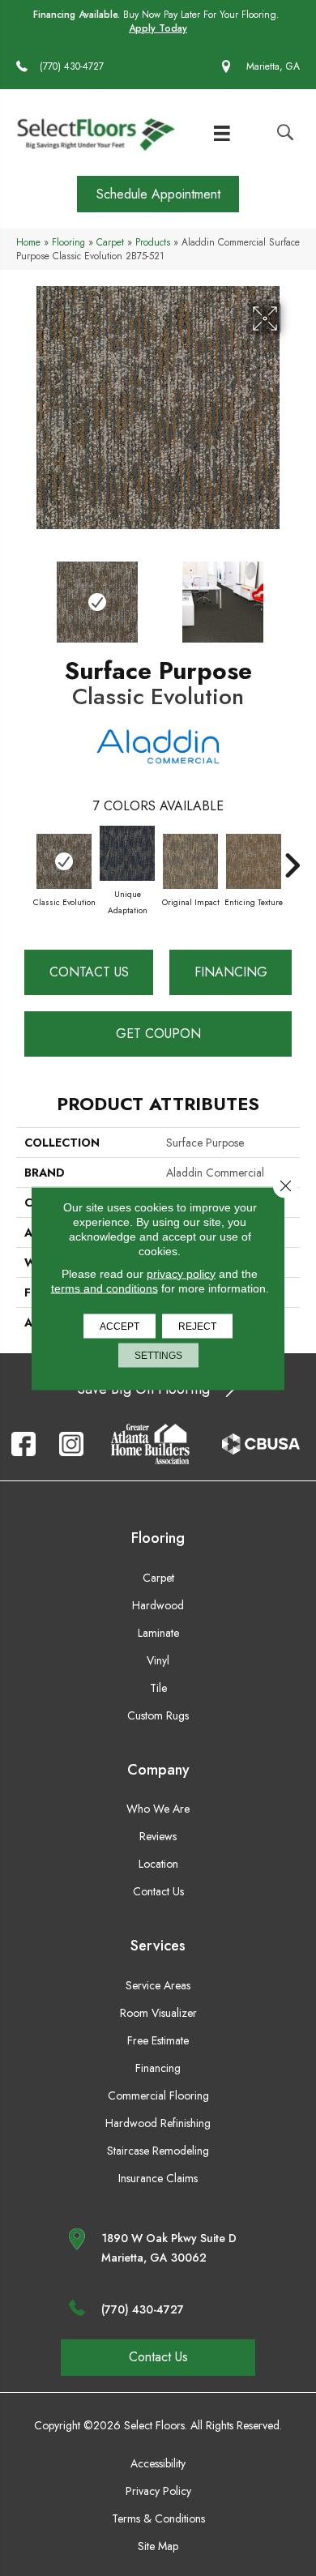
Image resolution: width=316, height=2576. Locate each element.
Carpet (110, 242)
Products (153, 242)
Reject (197, 1326)
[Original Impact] (190, 861)
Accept (120, 1326)
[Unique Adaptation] (127, 853)
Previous (24, 594)
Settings (158, 1355)
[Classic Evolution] (64, 861)
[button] (158, 194)
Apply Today (158, 29)
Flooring (68, 242)
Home (28, 242)
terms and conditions (105, 1288)
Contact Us (89, 972)
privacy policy (181, 1273)
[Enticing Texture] (254, 861)
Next (292, 594)
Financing (231, 972)
